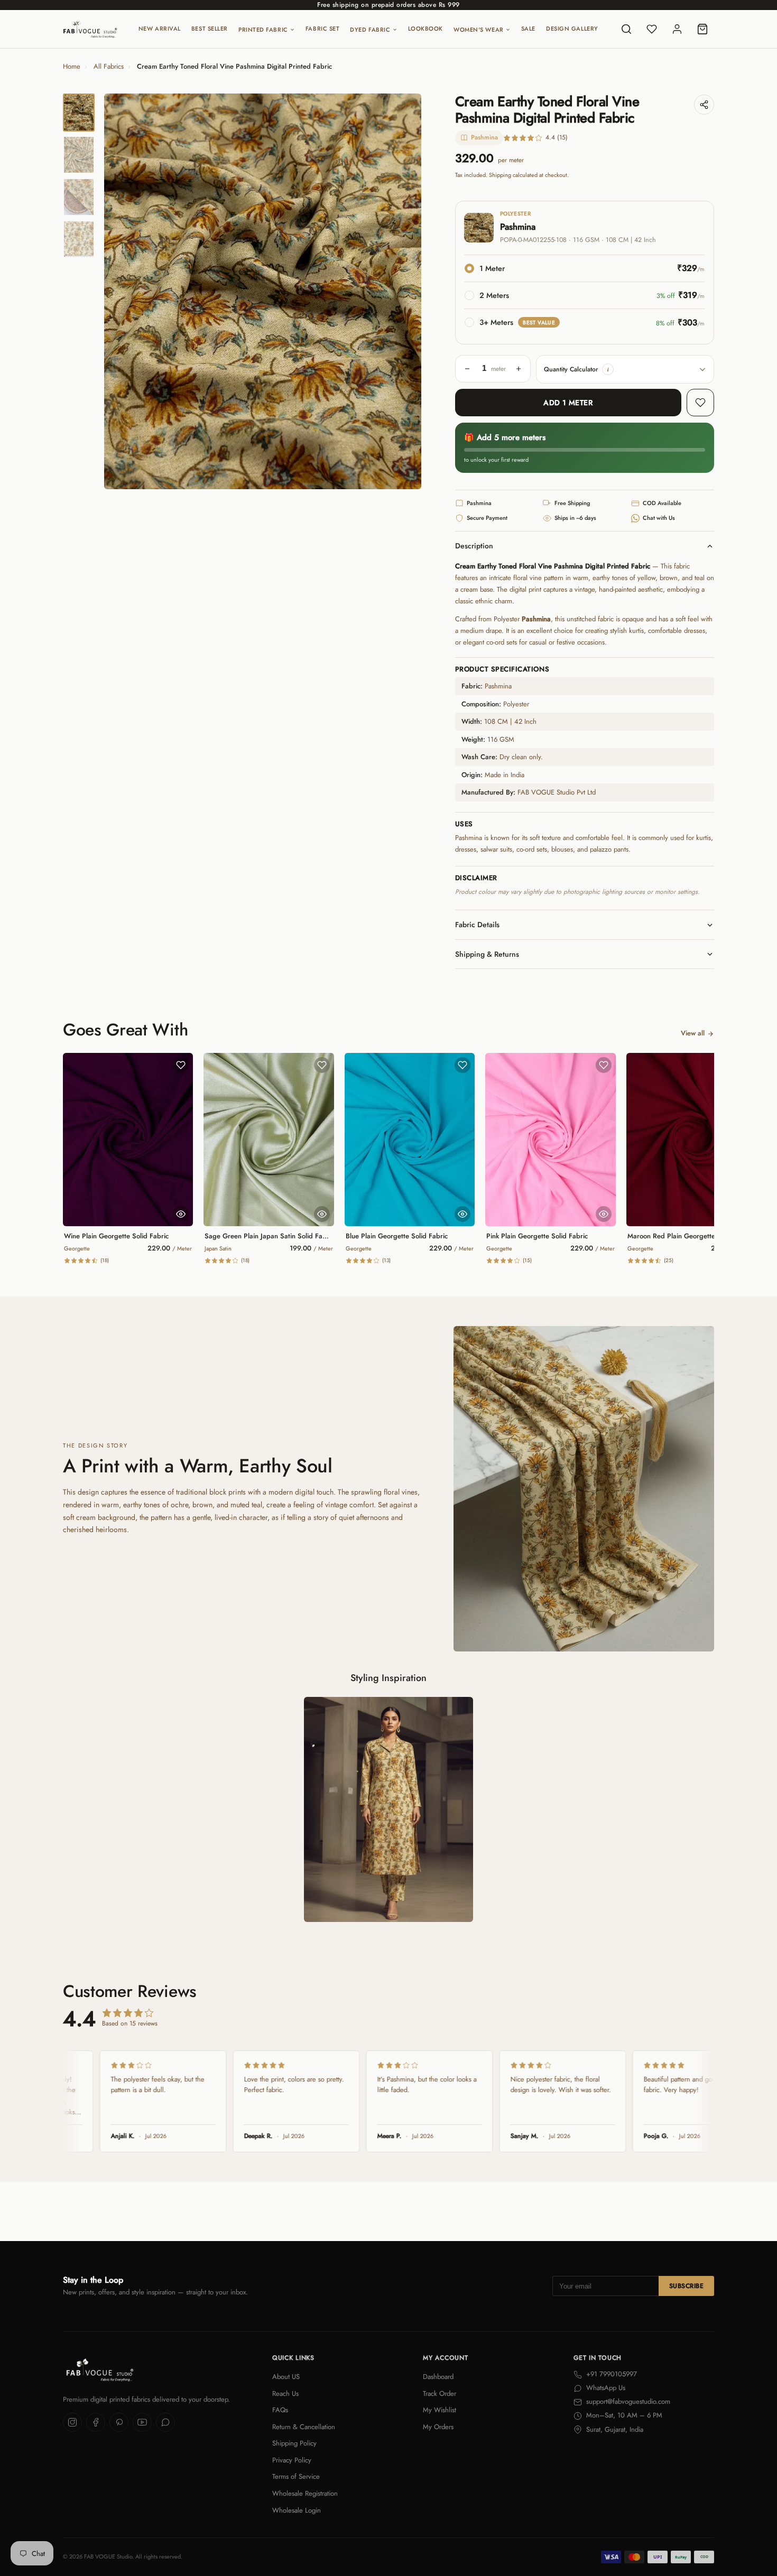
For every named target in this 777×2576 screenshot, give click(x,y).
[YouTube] (142, 2422)
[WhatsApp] (165, 2422)
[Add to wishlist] (700, 403)
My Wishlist (440, 2410)
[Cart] (702, 29)
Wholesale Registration (305, 2493)
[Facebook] (96, 2422)
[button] (608, 369)
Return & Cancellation (304, 2427)
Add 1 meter (568, 403)
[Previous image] (121, 292)
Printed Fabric (263, 30)
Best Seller (210, 29)
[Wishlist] (652, 29)
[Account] (677, 29)
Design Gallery (572, 29)
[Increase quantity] (519, 369)
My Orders (438, 2427)
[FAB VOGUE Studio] (90, 29)
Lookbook (425, 29)
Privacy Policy (292, 2460)
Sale (528, 29)
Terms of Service (296, 2476)
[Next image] (404, 292)
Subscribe (686, 2286)
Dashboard (438, 2377)
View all (693, 1033)
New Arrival (160, 29)
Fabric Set (323, 29)
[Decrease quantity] (467, 369)
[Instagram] (72, 2422)
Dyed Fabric (370, 30)
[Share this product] (704, 105)
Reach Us (285, 2393)
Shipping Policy (294, 2443)
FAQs (280, 2410)
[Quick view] (181, 1214)
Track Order (440, 2393)
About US (286, 2377)
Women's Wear (479, 30)
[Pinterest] (119, 2422)
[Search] (626, 29)
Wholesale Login (297, 2510)
